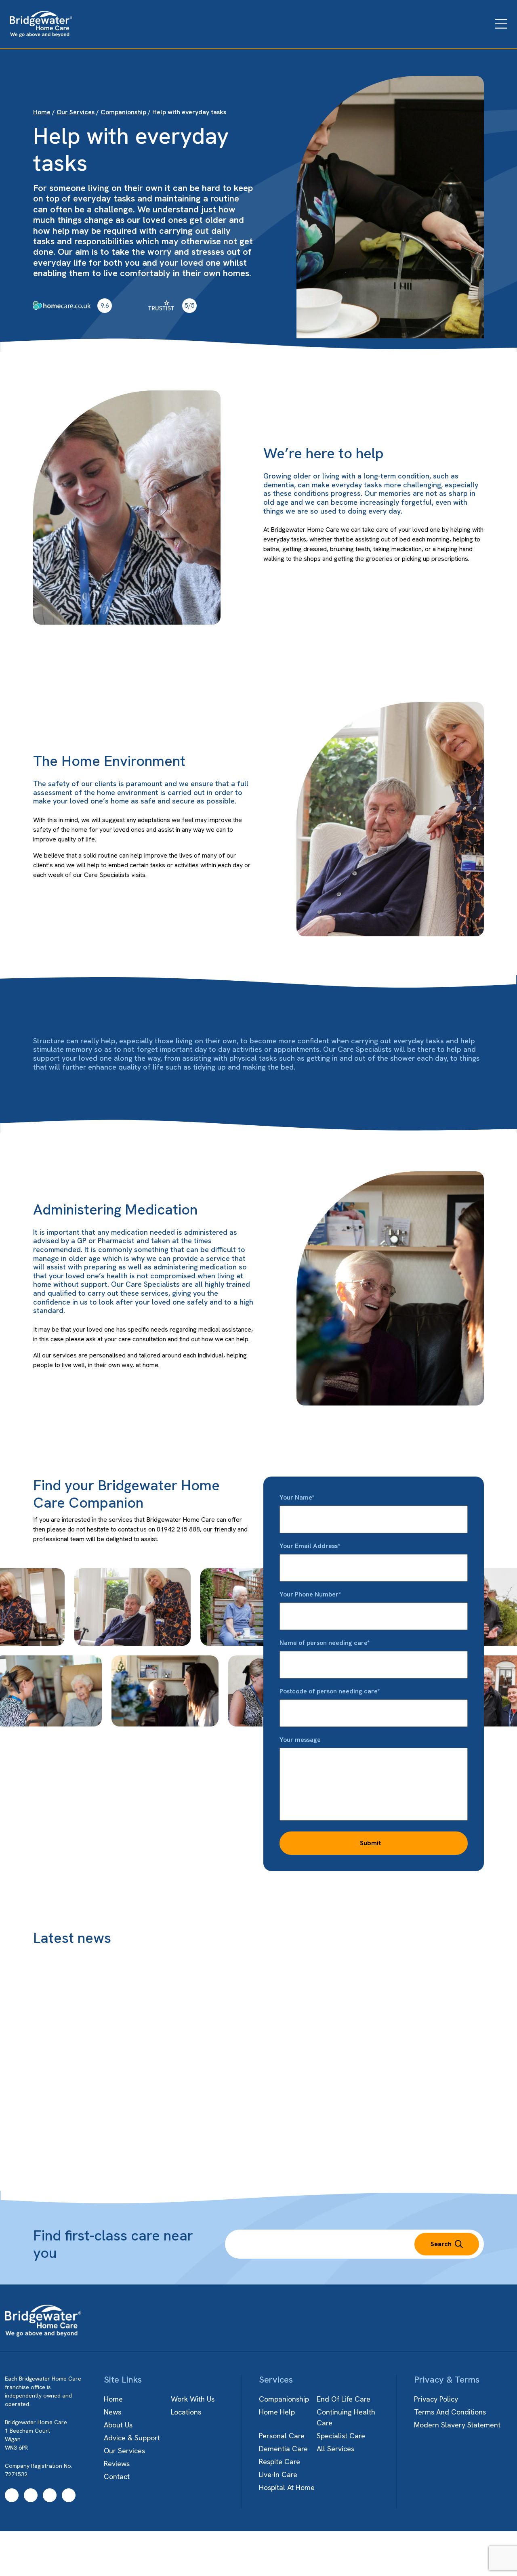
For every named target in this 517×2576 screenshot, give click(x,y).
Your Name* (297, 1497)
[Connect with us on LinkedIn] (69, 2495)
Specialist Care (341, 2436)
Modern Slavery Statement (457, 2425)
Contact (117, 2476)
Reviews (117, 2464)
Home (42, 112)
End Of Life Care (344, 2399)
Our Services (76, 112)
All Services (335, 2449)
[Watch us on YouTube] (50, 2495)
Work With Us (193, 2399)
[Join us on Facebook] (12, 2495)
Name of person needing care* (325, 1643)
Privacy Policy (436, 2399)
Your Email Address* (310, 1546)
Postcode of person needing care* (330, 1691)
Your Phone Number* (310, 1594)
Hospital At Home (287, 2487)
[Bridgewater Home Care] (41, 24)
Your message (300, 1740)
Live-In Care (278, 2474)
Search (441, 2244)
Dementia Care (283, 2449)
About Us (118, 2425)
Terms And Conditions (450, 2412)
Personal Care (282, 2436)
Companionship (123, 112)
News (112, 2412)
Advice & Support (132, 2438)
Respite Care (280, 2462)
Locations (186, 2412)
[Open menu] (501, 24)
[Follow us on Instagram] (31, 2495)
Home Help (277, 2412)
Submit (370, 1843)
